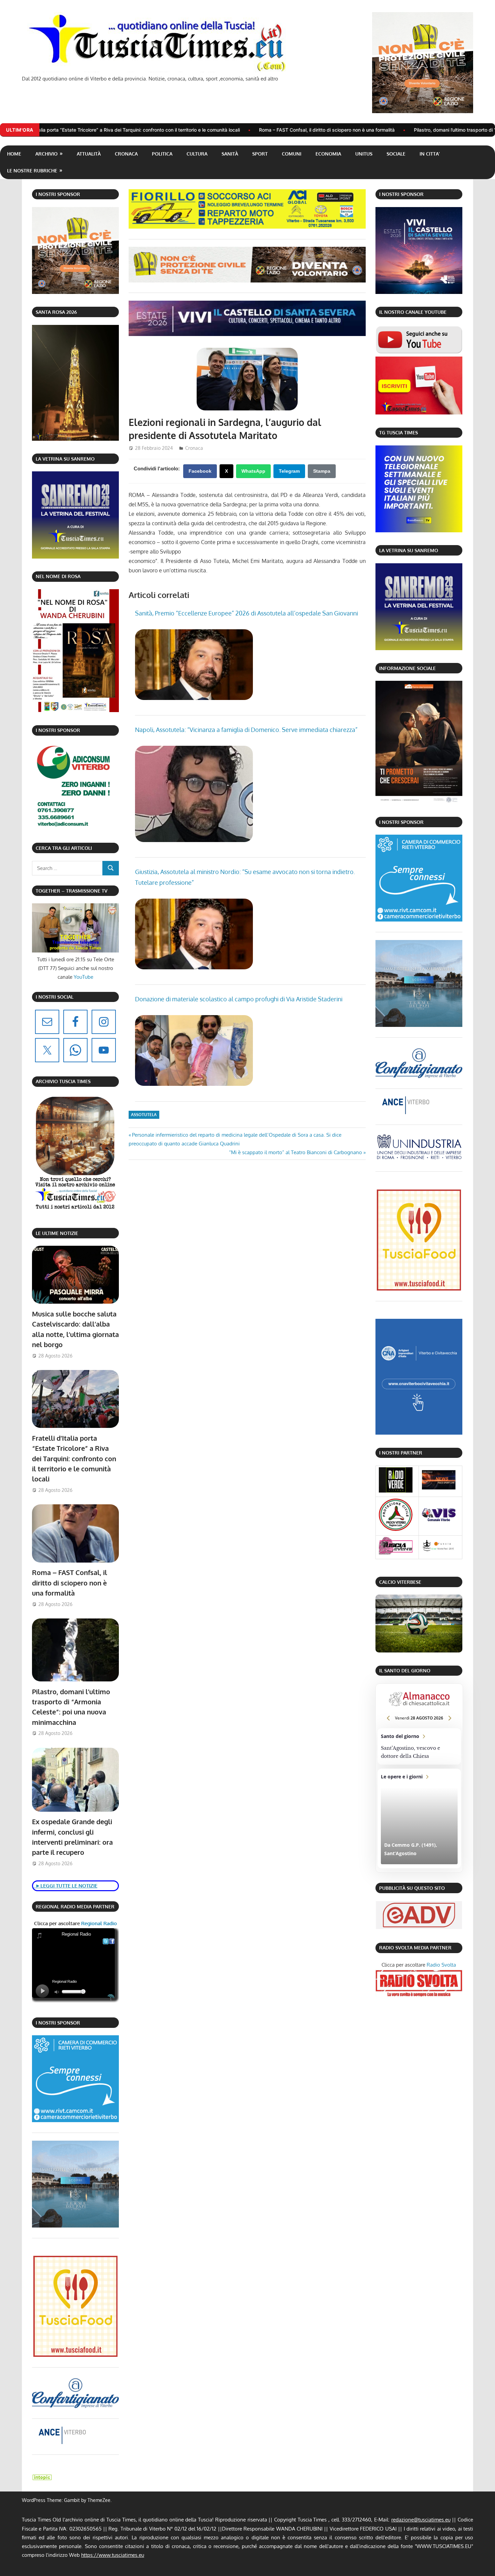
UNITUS (364, 154)
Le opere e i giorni (419, 1819)
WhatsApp (253, 471)
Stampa (322, 471)
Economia (328, 154)
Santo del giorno (419, 1746)
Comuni (292, 154)
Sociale (396, 154)
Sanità (230, 154)
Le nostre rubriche (32, 171)
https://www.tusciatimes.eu (113, 2555)
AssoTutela (144, 1115)
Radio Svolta (441, 1965)
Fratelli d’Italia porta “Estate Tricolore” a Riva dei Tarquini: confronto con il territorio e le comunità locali (74, 1458)
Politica (162, 154)
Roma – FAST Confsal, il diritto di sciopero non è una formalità (172, 130)
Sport (260, 154)
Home (14, 154)
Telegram (289, 471)
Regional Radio (98, 1923)
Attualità (89, 154)
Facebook (200, 471)
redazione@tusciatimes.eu (421, 2520)
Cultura (197, 154)
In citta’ (430, 154)
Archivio (46, 154)
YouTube (84, 977)
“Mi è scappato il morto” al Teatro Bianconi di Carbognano (295, 1152)
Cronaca (126, 154)
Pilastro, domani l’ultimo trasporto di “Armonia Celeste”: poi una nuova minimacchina (351, 130)
